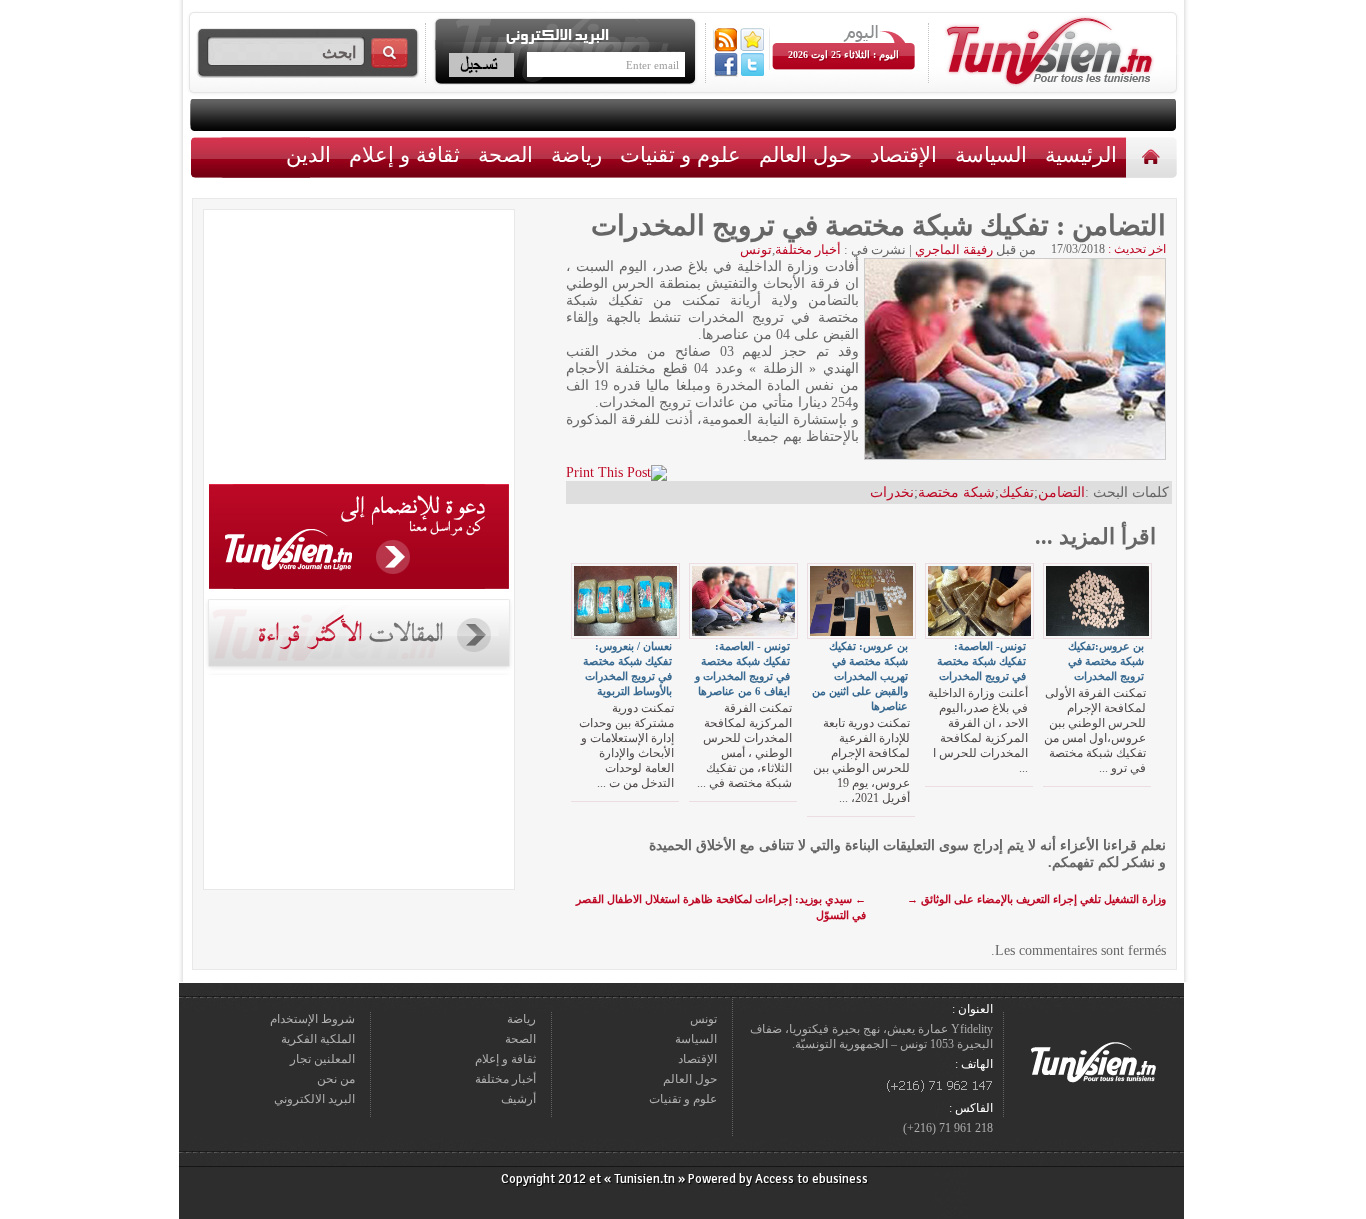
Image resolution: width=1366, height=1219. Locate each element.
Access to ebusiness (811, 1179)
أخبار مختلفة (808, 249)
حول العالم (805, 154)
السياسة (991, 154)
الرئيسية (1153, 156)
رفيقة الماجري (954, 249)
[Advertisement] (359, 350)
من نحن (336, 1079)
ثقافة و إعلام (404, 154)
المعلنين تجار (322, 1059)
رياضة (576, 154)
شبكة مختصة (956, 492)
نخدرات (892, 492)
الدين (308, 154)
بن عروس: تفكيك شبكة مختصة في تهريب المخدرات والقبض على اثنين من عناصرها (860, 676)
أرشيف (518, 1099)
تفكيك (1016, 492)
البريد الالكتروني (314, 1099)
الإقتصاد (903, 154)
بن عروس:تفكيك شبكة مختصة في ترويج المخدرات (1106, 661)
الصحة (505, 154)
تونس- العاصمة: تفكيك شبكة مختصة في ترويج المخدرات (981, 661)
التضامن (1061, 492)
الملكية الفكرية (318, 1039)
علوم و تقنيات (680, 154)
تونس (756, 249)
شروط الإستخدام (312, 1019)
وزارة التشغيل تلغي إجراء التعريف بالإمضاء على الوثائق (1036, 899)
